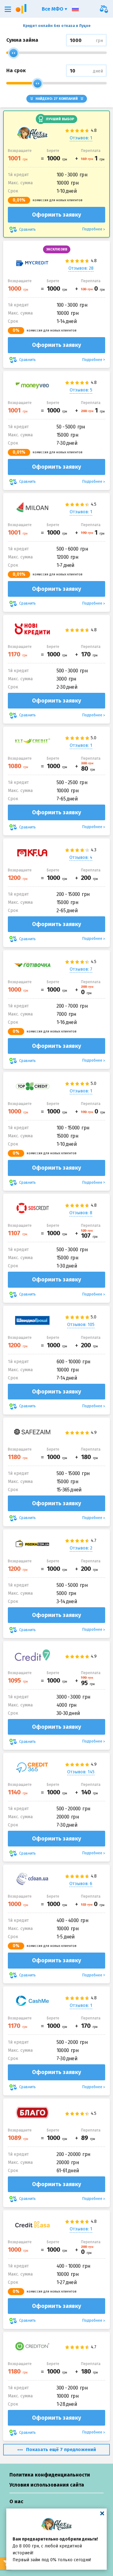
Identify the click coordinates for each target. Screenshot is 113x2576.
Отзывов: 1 (81, 138)
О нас (16, 2501)
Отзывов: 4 (81, 857)
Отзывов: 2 (81, 1548)
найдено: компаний (57, 99)
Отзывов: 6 (81, 1884)
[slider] (13, 53)
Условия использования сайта (47, 2485)
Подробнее (92, 229)
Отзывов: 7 (81, 969)
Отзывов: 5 (81, 390)
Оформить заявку (56, 215)
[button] (8, 9)
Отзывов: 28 (81, 268)
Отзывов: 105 (81, 1325)
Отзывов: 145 (81, 1772)
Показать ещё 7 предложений (61, 2449)
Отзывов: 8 (81, 1213)
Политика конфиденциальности (50, 2475)
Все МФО (53, 9)
